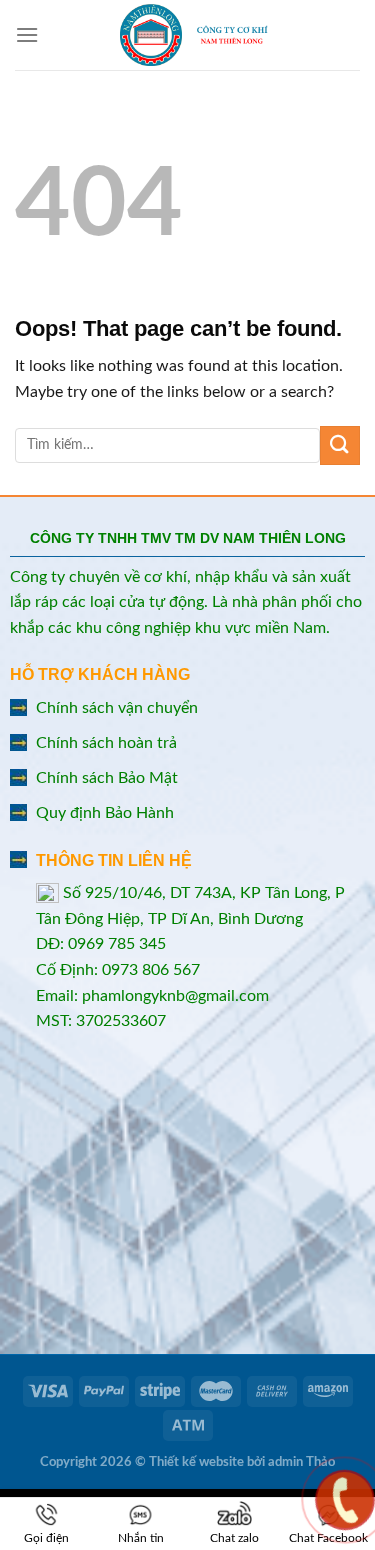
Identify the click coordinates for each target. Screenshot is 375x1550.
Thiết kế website (196, 1462)
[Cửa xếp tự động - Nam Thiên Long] (194, 35)
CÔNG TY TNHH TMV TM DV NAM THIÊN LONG (188, 538)
